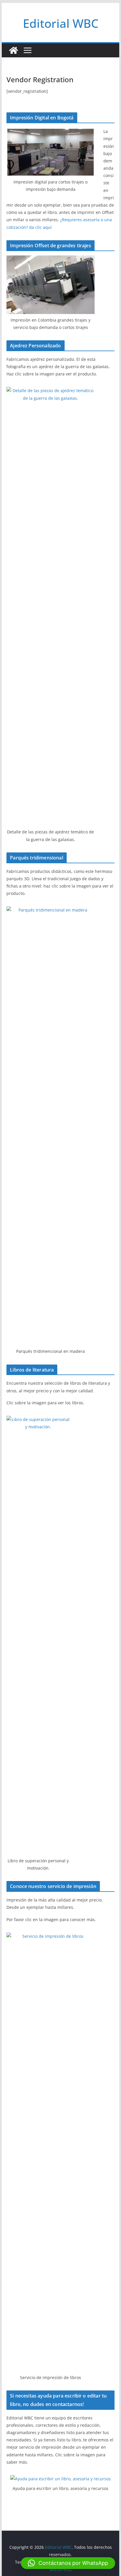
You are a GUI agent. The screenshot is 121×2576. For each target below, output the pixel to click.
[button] (68, 2563)
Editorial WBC (61, 23)
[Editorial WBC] (14, 50)
